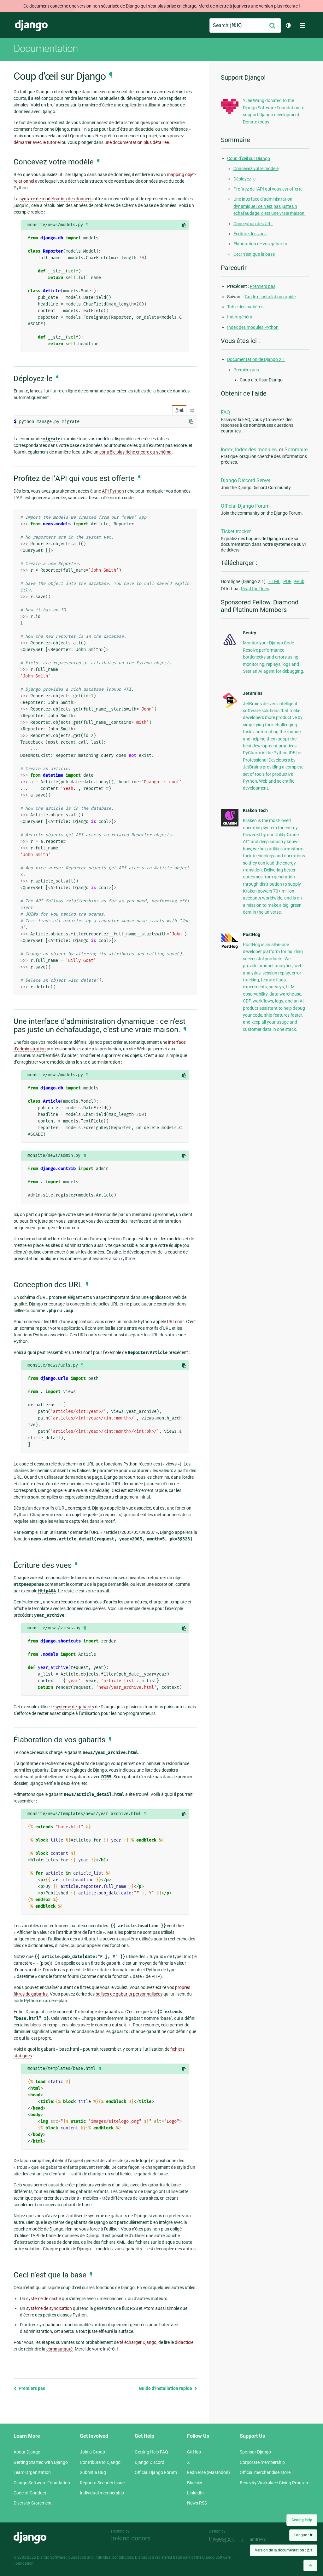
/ (179, 410)
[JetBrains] (230, 708)
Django (31, 26)
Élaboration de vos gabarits (260, 244)
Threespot (224, 2540)
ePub (299, 581)
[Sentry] (230, 646)
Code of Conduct (30, 2493)
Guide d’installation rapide (166, 2388)
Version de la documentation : (284, 2550)
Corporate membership (262, 2462)
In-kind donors (131, 2538)
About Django (27, 2452)
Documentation (46, 49)
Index (227, 450)
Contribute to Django (100, 2462)
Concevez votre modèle (256, 168)
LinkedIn (195, 2493)
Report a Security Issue (102, 2483)
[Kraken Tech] (230, 825)
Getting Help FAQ (151, 2452)
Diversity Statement (33, 2503)
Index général (240, 317)
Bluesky (195, 2483)
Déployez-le (244, 179)
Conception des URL (253, 224)
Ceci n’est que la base (254, 254)
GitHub (194, 2452)
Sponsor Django (255, 2452)
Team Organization (32, 2472)
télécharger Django (138, 2342)
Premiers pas (31, 2388)
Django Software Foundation (42, 2483)
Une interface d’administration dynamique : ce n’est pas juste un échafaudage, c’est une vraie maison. (270, 206)
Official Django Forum (245, 506)
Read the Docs (255, 589)
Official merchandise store (265, 2472)
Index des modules (256, 450)
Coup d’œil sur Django (249, 158)
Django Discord (150, 2462)
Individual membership (102, 2493)
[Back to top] (310, 2565)
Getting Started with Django (41, 2462)
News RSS (197, 2503)
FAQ (225, 412)
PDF (287, 581)
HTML (274, 581)
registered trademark (173, 2557)
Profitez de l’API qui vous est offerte (268, 189)
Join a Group (92, 2452)
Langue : (303, 2535)
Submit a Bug (93, 2472)
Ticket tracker (236, 531)
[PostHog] (230, 947)
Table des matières (245, 307)
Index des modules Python (253, 327)
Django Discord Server (246, 480)
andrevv (265, 2540)
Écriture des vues (250, 234)
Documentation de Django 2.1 (256, 359)
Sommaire (296, 450)
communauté (59, 2349)
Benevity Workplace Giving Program (275, 2483)
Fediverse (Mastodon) (208, 2472)
